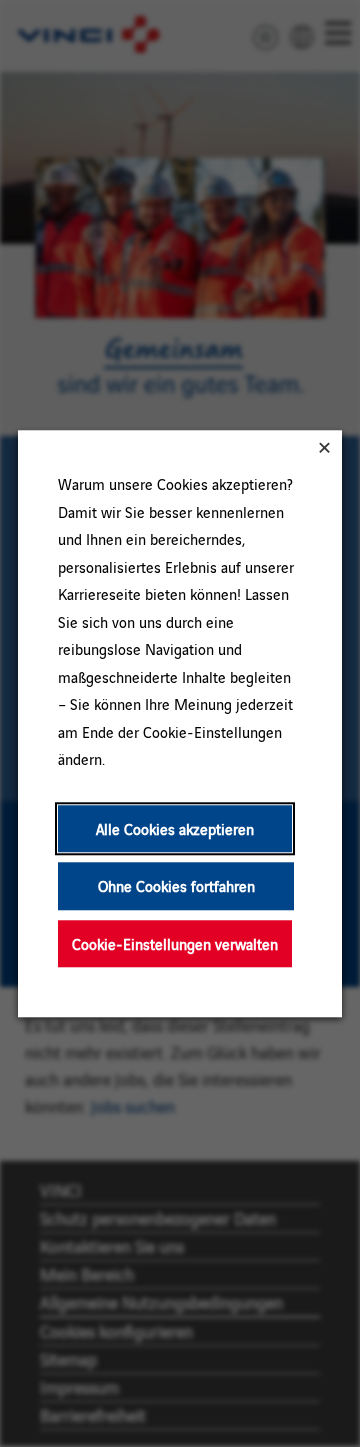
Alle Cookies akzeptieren (175, 828)
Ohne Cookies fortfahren (176, 885)
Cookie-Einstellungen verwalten (175, 943)
